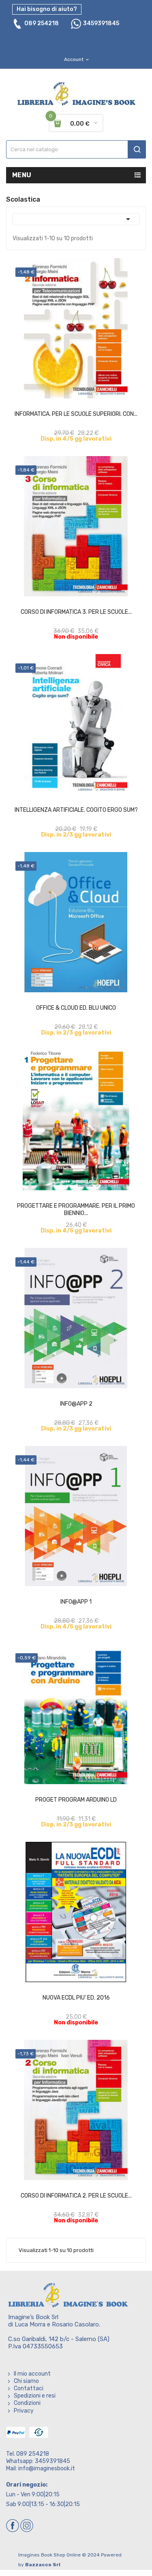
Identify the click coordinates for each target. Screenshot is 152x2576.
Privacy (24, 2411)
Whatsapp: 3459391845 (38, 2461)
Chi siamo (26, 2381)
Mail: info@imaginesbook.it (41, 2468)
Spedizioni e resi (35, 2396)
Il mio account (32, 2374)
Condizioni (27, 2403)
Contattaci (29, 2388)
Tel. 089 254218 (28, 2454)
